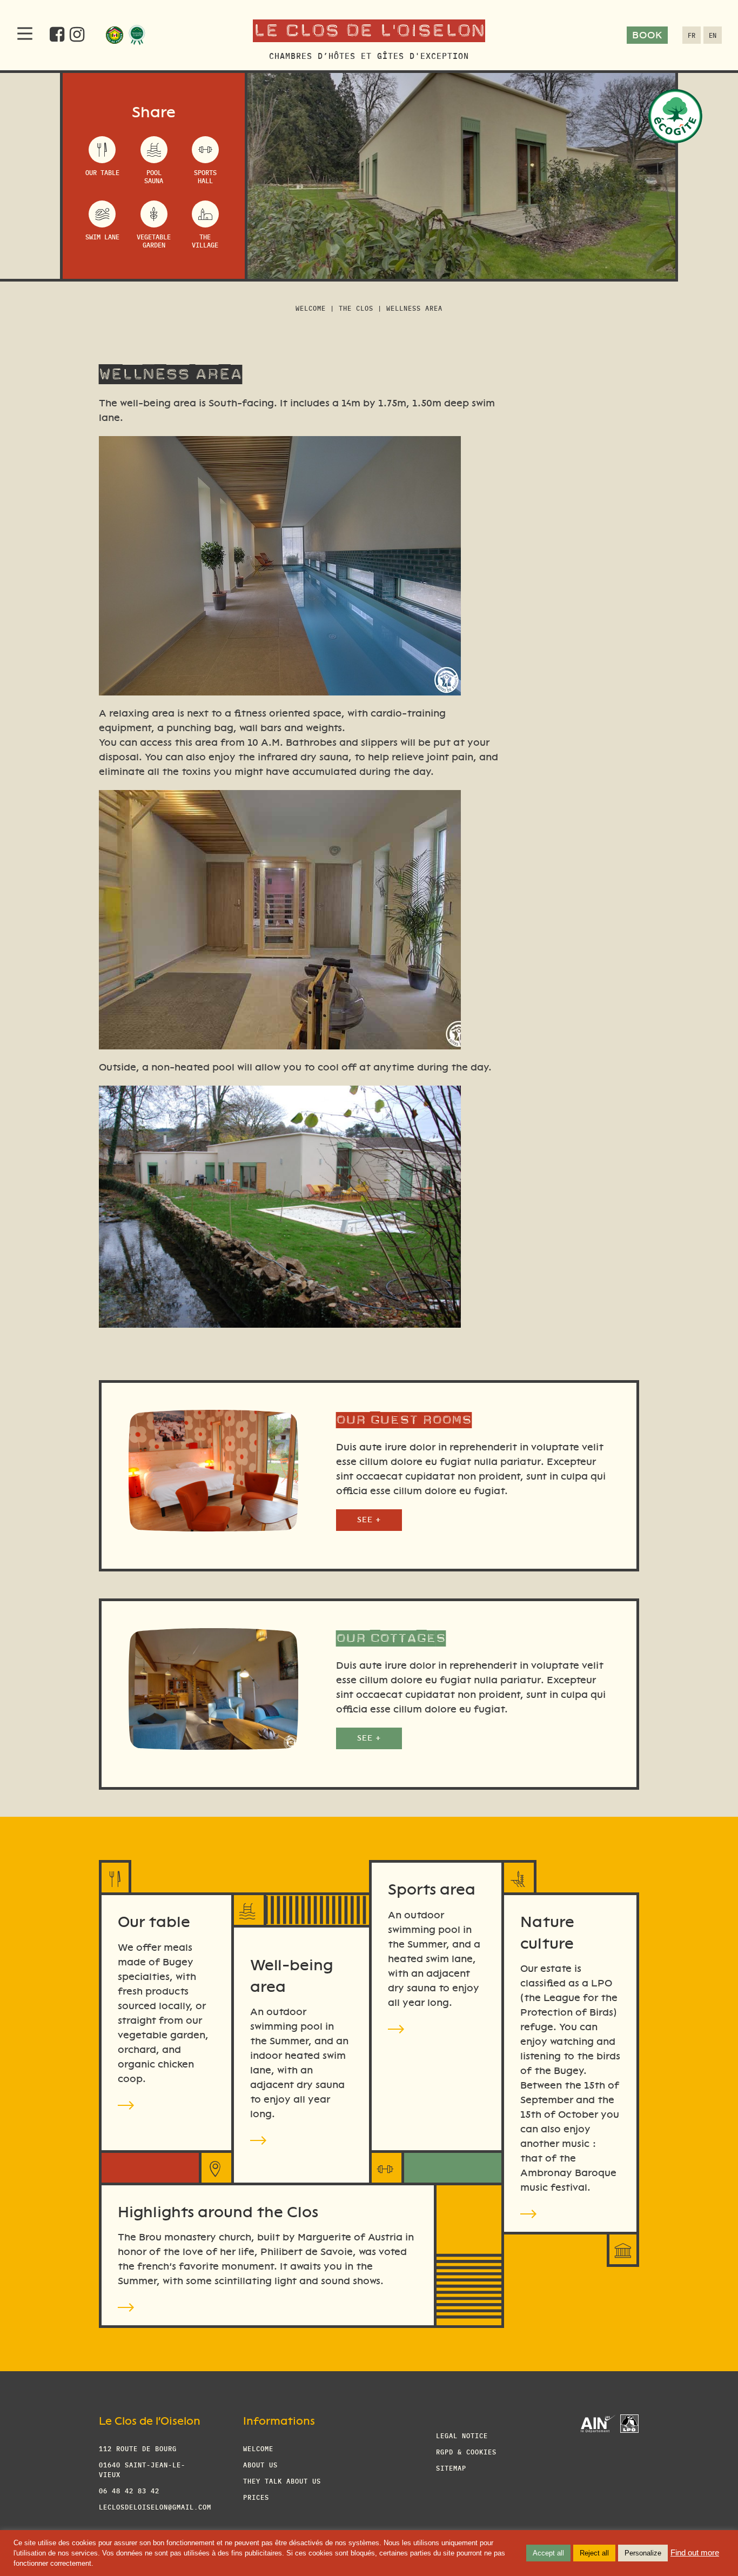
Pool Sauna (154, 176)
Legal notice (462, 2435)
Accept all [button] (548, 2553)
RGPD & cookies (466, 2451)
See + (369, 1520)
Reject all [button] (594, 2553)
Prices (256, 2497)
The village (205, 240)
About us (260, 2464)
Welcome (311, 308)
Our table (102, 172)
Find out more (695, 2553)
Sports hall (205, 176)
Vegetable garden (154, 240)
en (713, 35)
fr (692, 35)
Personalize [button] (643, 2553)
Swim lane (102, 236)
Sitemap (451, 2468)
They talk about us (282, 2481)
